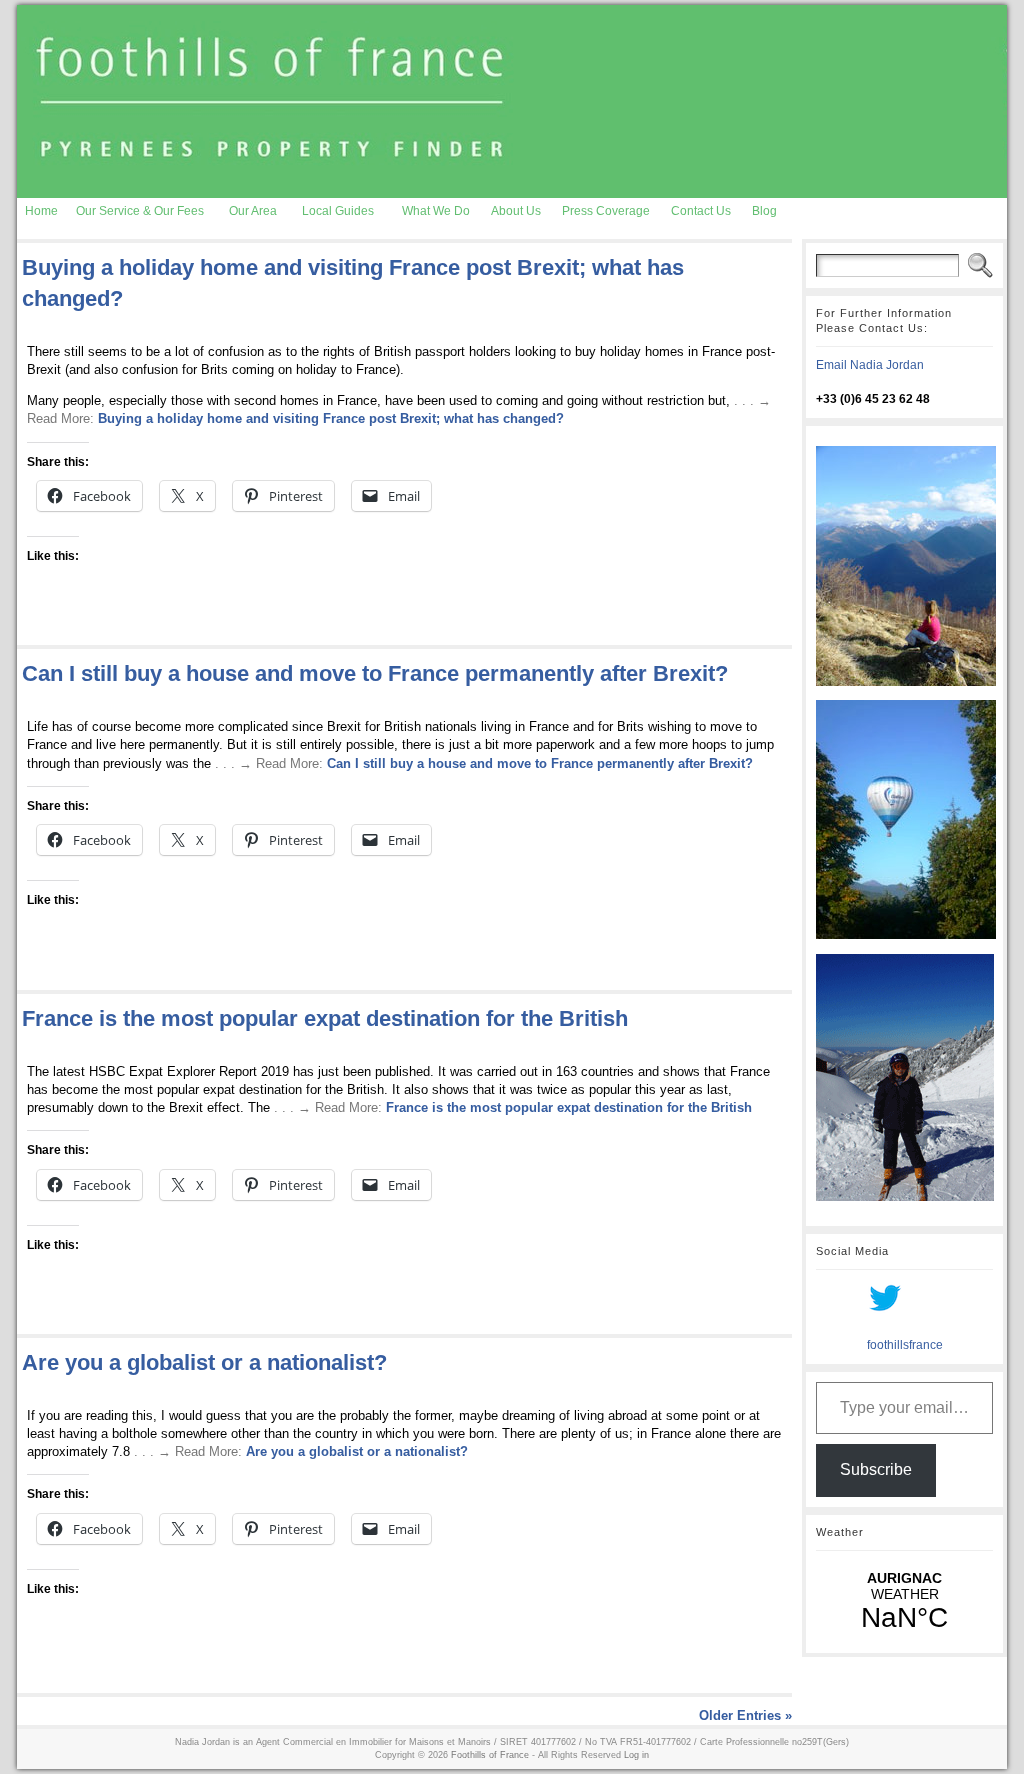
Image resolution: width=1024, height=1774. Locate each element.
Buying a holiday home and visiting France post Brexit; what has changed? (331, 418)
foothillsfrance (905, 1345)
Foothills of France (490, 1755)
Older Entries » (745, 1715)
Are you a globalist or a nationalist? (204, 1362)
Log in (636, 1755)
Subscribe (876, 1469)
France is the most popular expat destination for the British (325, 1018)
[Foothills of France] (512, 101)
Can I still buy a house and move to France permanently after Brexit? (375, 673)
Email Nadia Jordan (870, 365)
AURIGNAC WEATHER (904, 1602)
